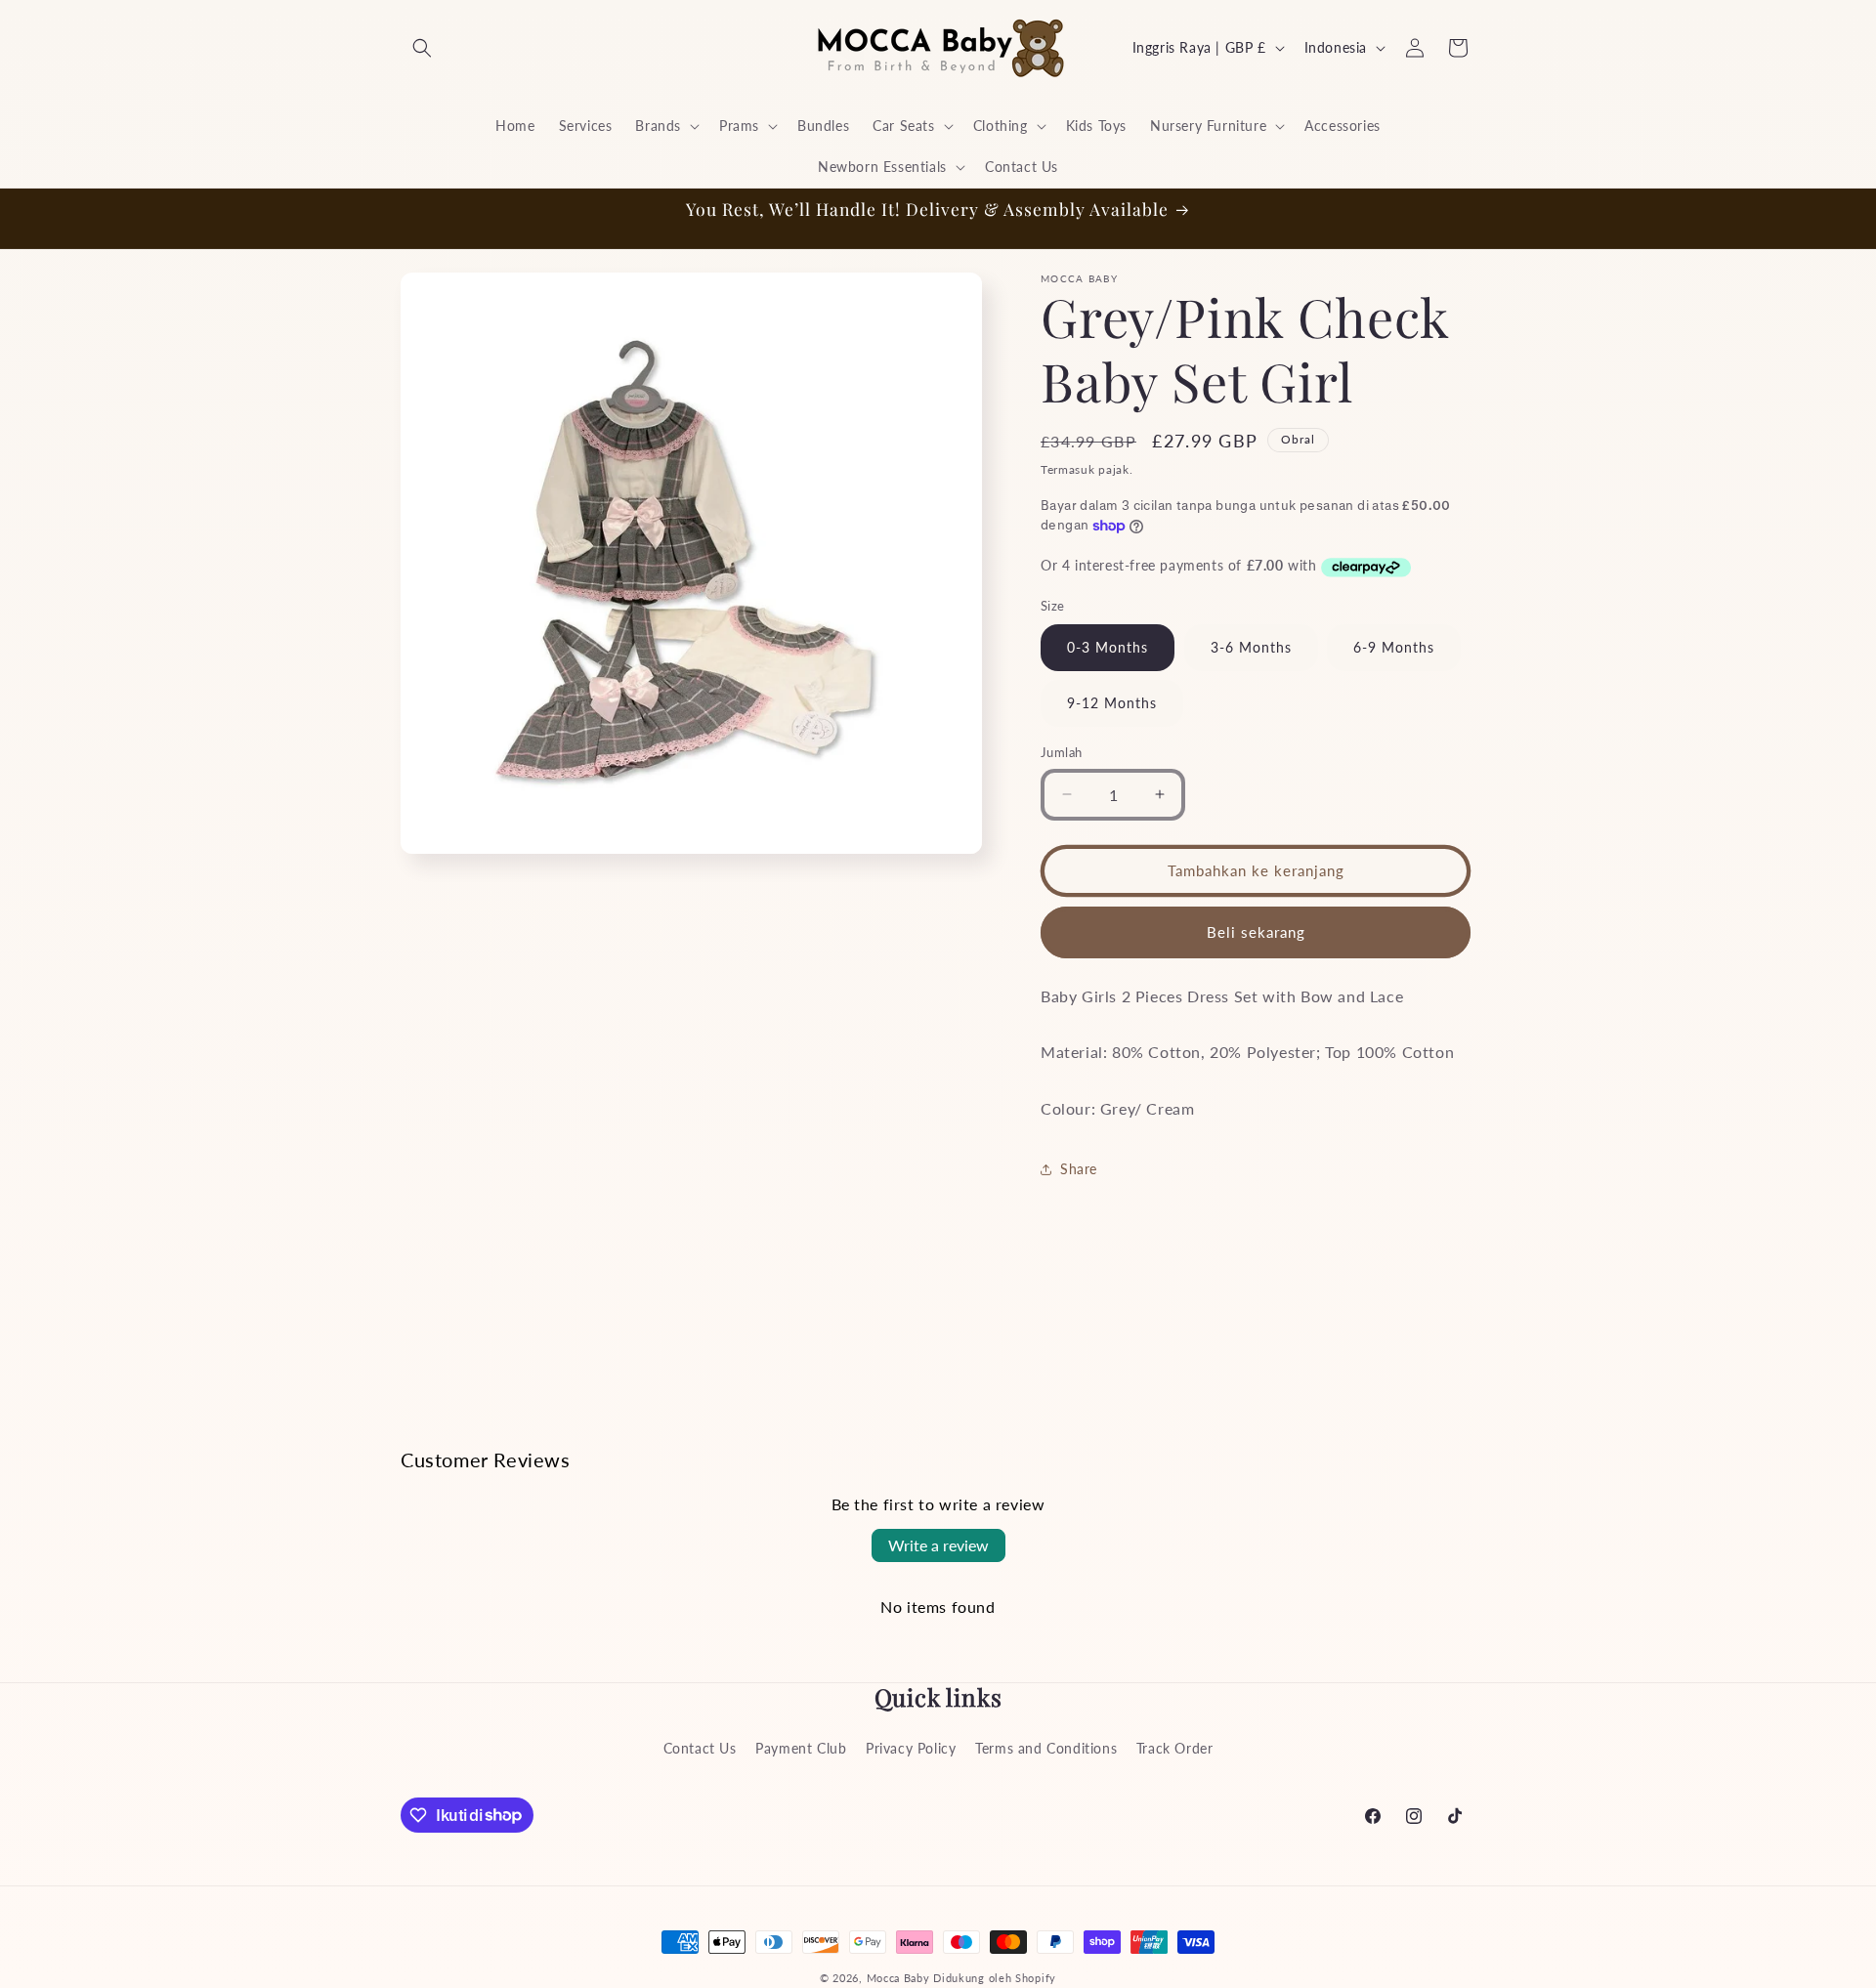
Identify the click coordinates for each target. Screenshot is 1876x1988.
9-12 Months (1112, 703)
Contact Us (700, 1748)
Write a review (938, 1545)
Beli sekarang (1256, 932)
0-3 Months (1108, 647)
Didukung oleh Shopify (995, 1978)
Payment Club (801, 1748)
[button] (422, 48)
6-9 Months (1394, 647)
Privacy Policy (911, 1748)
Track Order (1175, 1748)
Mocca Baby (898, 1978)
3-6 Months (1251, 647)
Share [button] (1079, 1169)
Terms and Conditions (1046, 1748)
